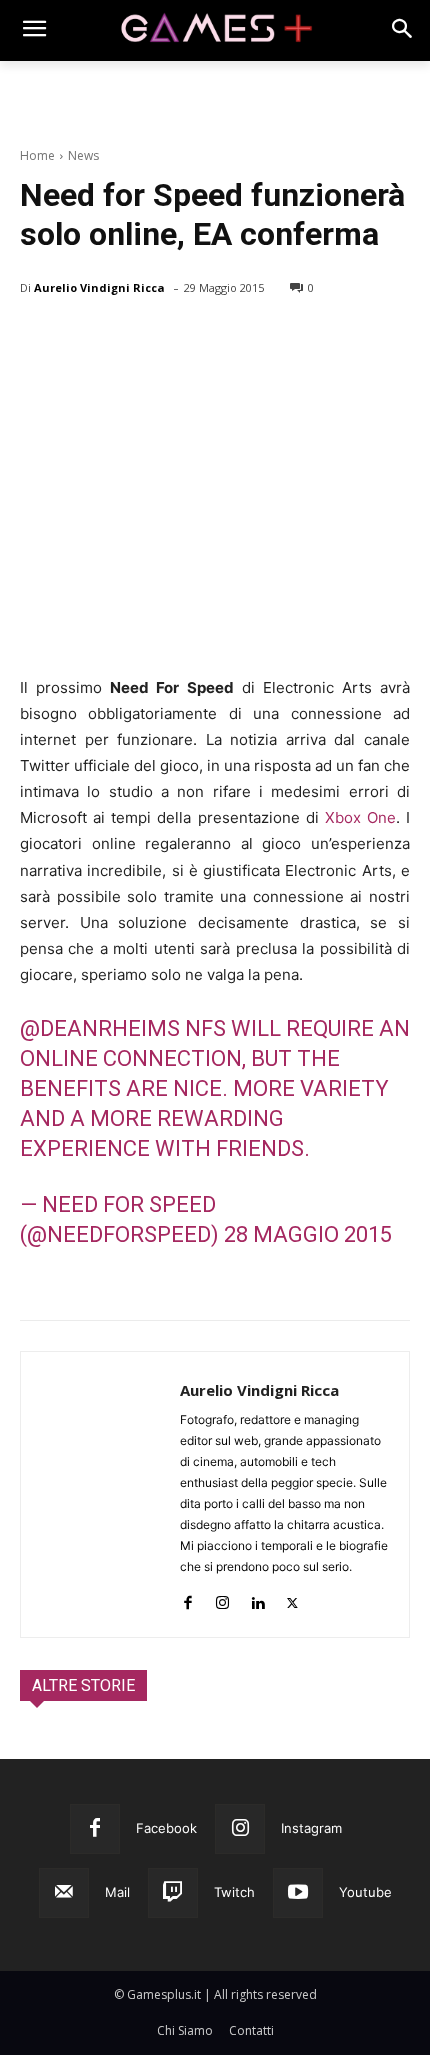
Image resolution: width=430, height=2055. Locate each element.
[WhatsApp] (178, 339)
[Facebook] (40, 339)
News (83, 155)
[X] (86, 339)
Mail (117, 1892)
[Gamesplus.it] (215, 30)
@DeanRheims (100, 1028)
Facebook (166, 1828)
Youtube (365, 1892)
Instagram (311, 1828)
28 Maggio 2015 (308, 1234)
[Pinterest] (132, 339)
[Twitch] (173, 1893)
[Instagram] (222, 1598)
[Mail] (64, 1893)
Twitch (234, 1892)
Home (37, 155)
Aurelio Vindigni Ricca (99, 287)
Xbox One (360, 817)
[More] (271, 339)
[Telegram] (224, 339)
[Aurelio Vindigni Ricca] (100, 1494)
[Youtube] (298, 1893)
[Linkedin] (257, 1598)
